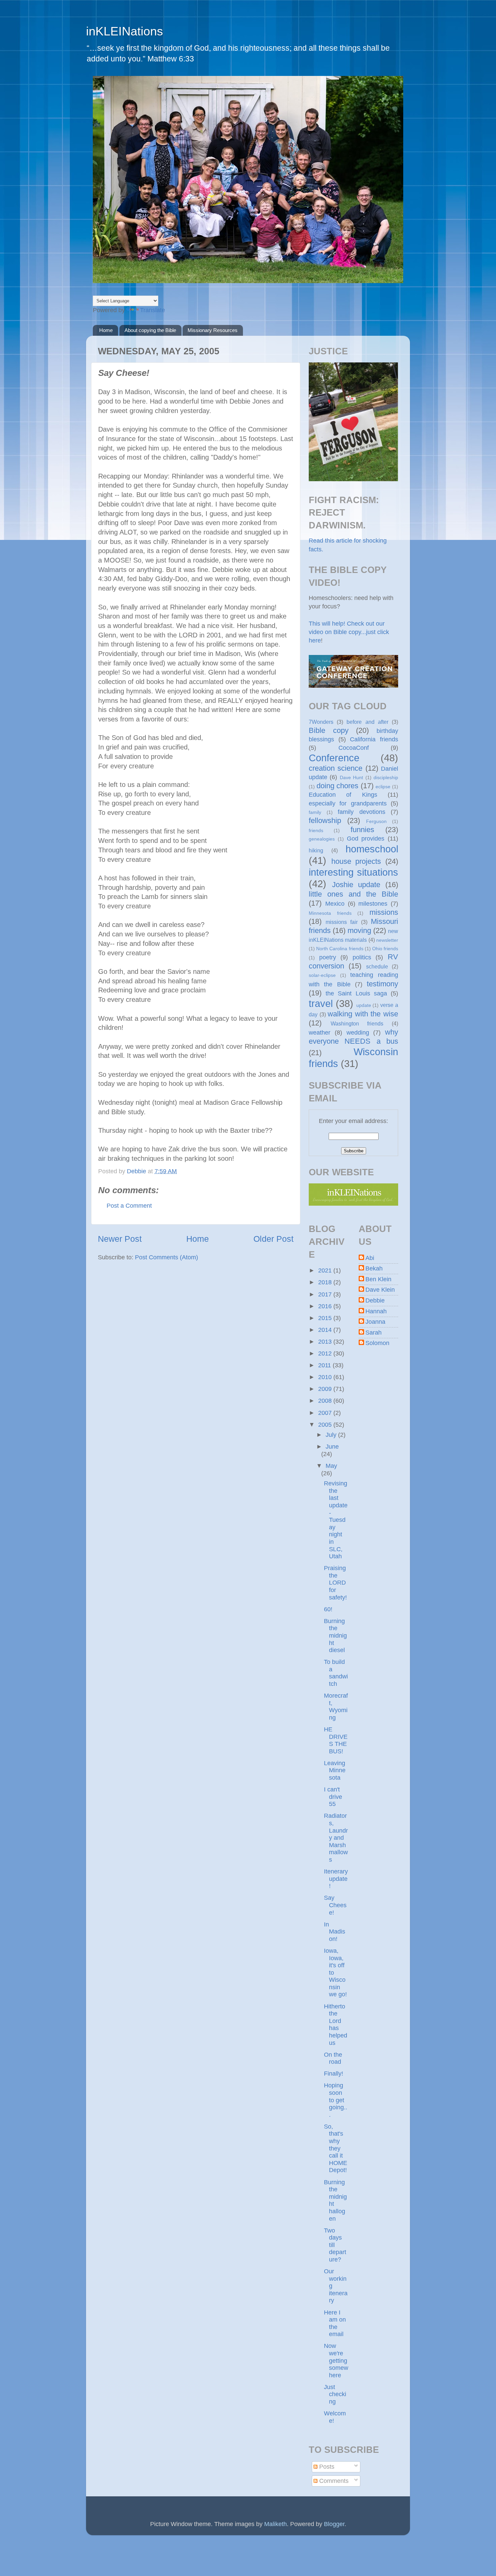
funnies (362, 830)
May (331, 1466)
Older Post (273, 1239)
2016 (326, 1306)
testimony (382, 984)
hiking (316, 850)
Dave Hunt (351, 777)
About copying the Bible (150, 330)
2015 (326, 1318)
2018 (326, 1282)
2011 (325, 1365)
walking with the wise (363, 1014)
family (315, 812)
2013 (326, 1342)
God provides (366, 839)
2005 (326, 1425)
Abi (370, 1258)
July (332, 1435)
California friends (374, 739)
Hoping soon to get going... (336, 2100)
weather (320, 1033)
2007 (326, 1413)
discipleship (386, 777)
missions (384, 912)
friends (316, 830)
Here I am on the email (335, 2323)
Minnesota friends (330, 913)
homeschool (372, 849)
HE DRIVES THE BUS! (336, 1740)
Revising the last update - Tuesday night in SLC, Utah (336, 1520)
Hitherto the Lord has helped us (336, 2025)
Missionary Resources (213, 330)
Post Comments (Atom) (167, 1257)
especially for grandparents (348, 803)
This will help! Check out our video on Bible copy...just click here (349, 632)
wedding (358, 1033)
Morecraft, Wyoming (336, 1707)
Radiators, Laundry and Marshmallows (336, 1838)
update (364, 1005)
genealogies (322, 839)
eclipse (383, 787)
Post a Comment (129, 1206)
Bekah (374, 1268)
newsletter (387, 940)
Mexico (335, 904)
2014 (326, 1330)
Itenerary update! (336, 1879)
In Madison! (335, 1932)
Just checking (335, 2394)
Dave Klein (380, 1290)
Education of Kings (343, 795)
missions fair (342, 922)
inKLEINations (125, 31)
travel (321, 1004)
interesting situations (353, 872)
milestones (373, 904)
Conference (334, 758)
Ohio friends (385, 949)
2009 (326, 1389)
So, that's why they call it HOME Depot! (336, 2148)
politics (362, 957)
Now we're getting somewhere (336, 2360)
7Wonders (321, 722)
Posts (326, 2467)
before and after (367, 722)
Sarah (374, 1333)
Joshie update (356, 885)
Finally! (334, 2074)
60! (328, 1609)
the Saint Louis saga (356, 993)
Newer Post (120, 1239)
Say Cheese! (335, 1905)
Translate (153, 310)
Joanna (375, 1322)
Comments (333, 2481)
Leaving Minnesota (335, 1770)
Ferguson (376, 821)
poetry (328, 957)
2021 (326, 1270)
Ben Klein (378, 1279)
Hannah (376, 1311)
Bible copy (329, 730)
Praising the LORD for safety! (335, 1583)
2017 (326, 1294)
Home (106, 330)
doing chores (338, 786)
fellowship (325, 820)
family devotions (362, 812)
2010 (326, 1377)
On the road (333, 2058)
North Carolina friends (340, 949)
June (332, 1447)
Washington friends (357, 1023)
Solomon (377, 1343)
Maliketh (275, 2524)
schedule (377, 966)
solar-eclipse (322, 975)
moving (359, 930)
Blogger (334, 2524)
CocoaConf (354, 748)
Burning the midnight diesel (335, 1636)
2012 (326, 1353)
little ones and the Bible (353, 894)
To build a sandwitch (336, 1673)
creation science (336, 768)
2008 (326, 1401)
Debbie (375, 1300)
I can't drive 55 (333, 1797)
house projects (356, 861)
